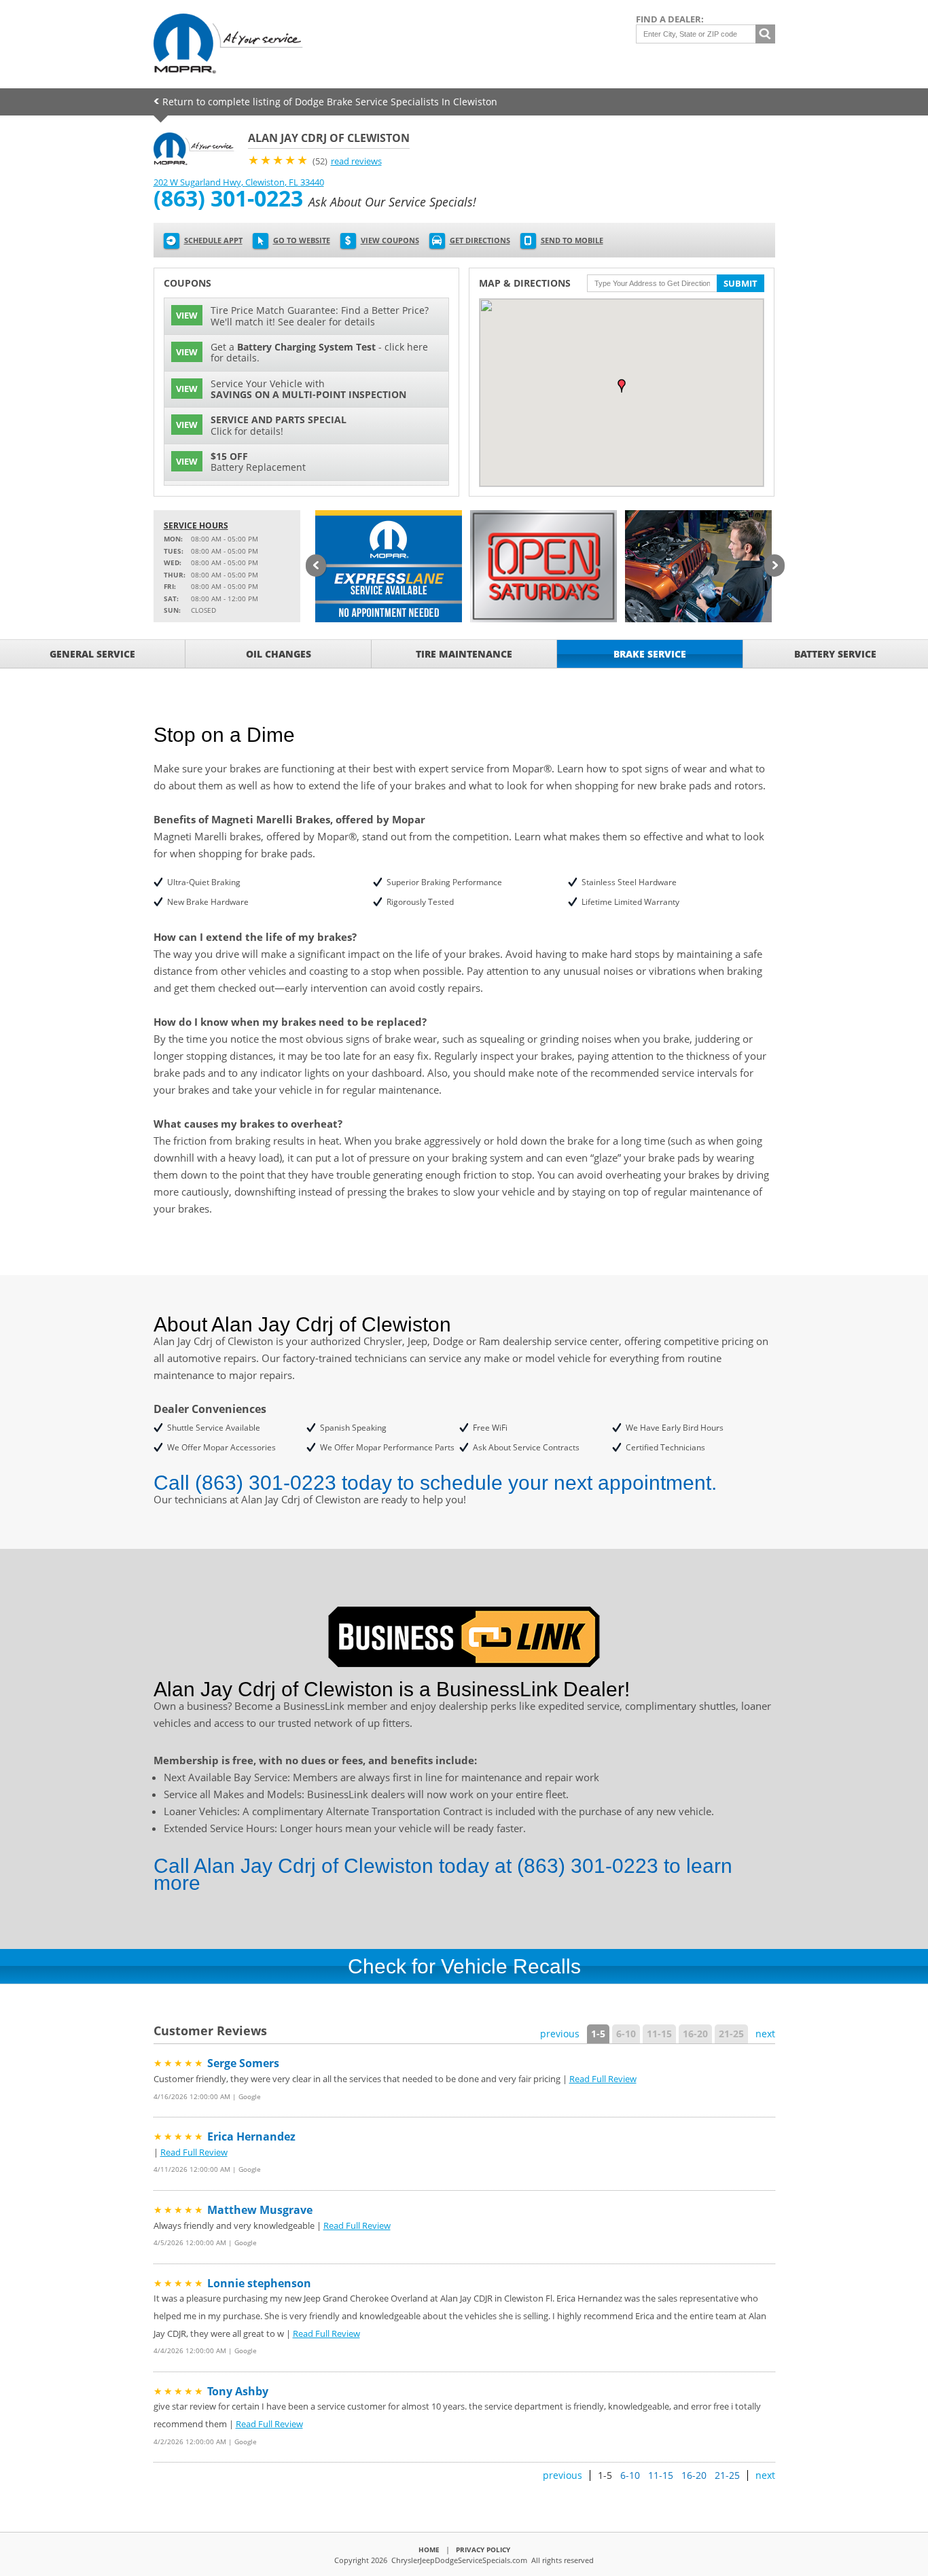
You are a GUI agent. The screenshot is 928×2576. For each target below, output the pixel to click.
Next (774, 567)
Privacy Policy (483, 2550)
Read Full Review (603, 2079)
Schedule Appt (213, 240)
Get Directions (480, 240)
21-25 (731, 2034)
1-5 (598, 2034)
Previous (316, 567)
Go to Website (302, 240)
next (765, 2034)
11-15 (659, 2034)
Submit (740, 283)
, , (239, 182)
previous (560, 2034)
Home (429, 2550)
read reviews (356, 161)
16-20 (695, 2034)
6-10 (626, 2034)
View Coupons (390, 240)
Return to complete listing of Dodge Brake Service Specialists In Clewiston (330, 102)
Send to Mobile (572, 240)
